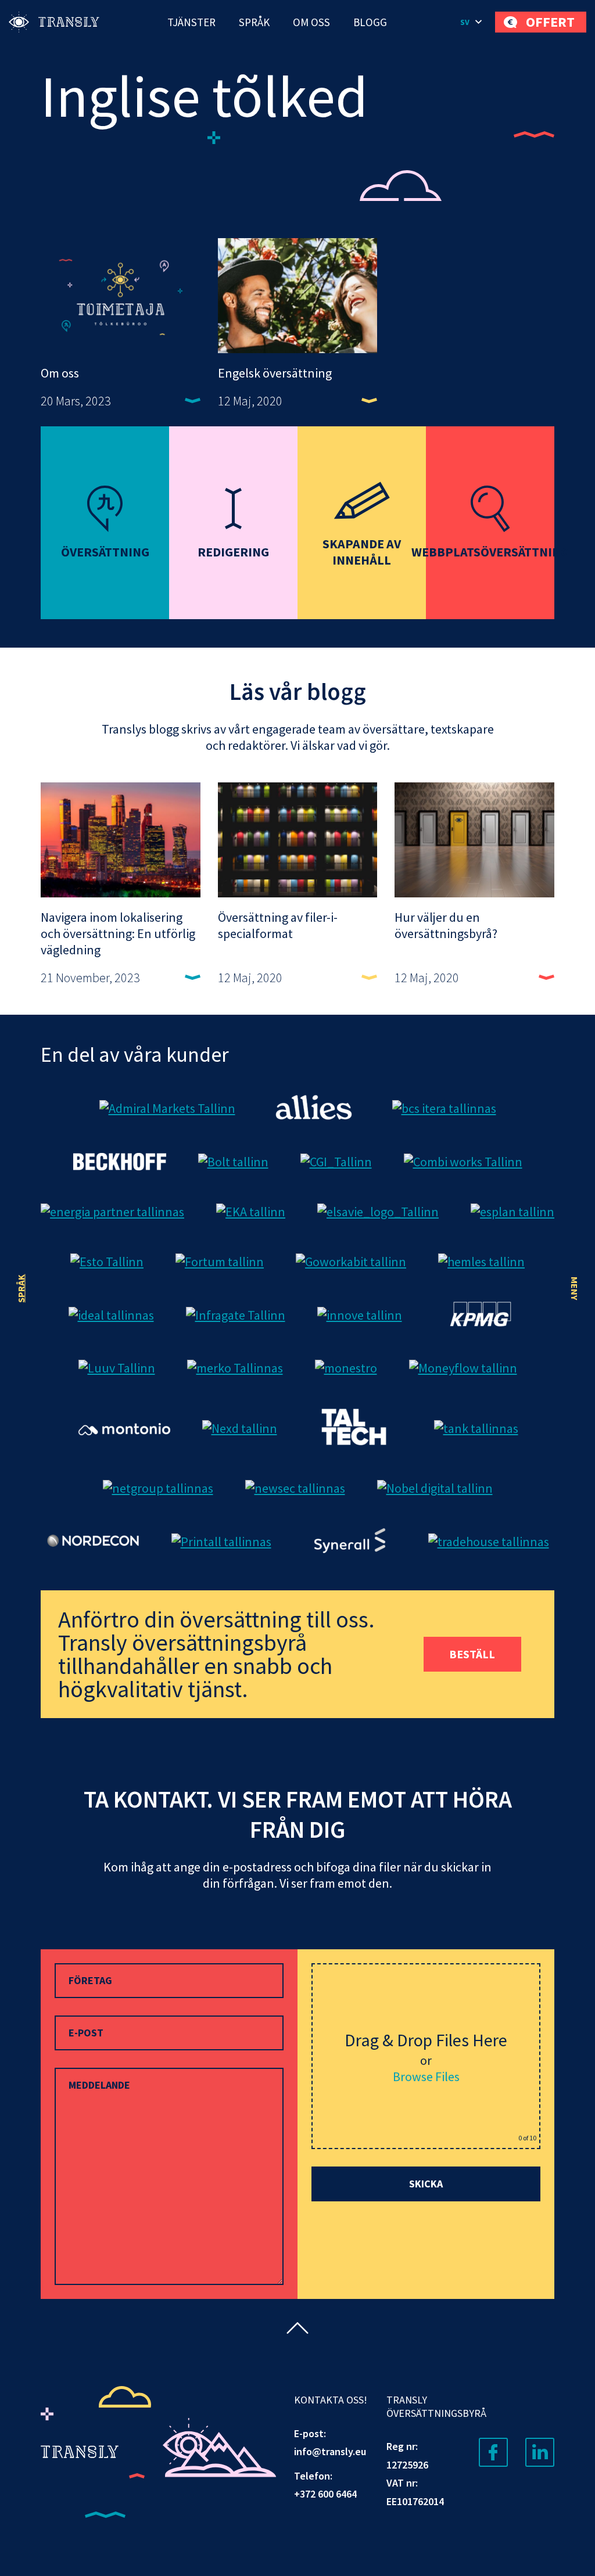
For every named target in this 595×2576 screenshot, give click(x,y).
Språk (254, 22)
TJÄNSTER (191, 22)
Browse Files (426, 2076)
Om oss (311, 22)
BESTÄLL (472, 1654)
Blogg (370, 22)
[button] (472, 22)
